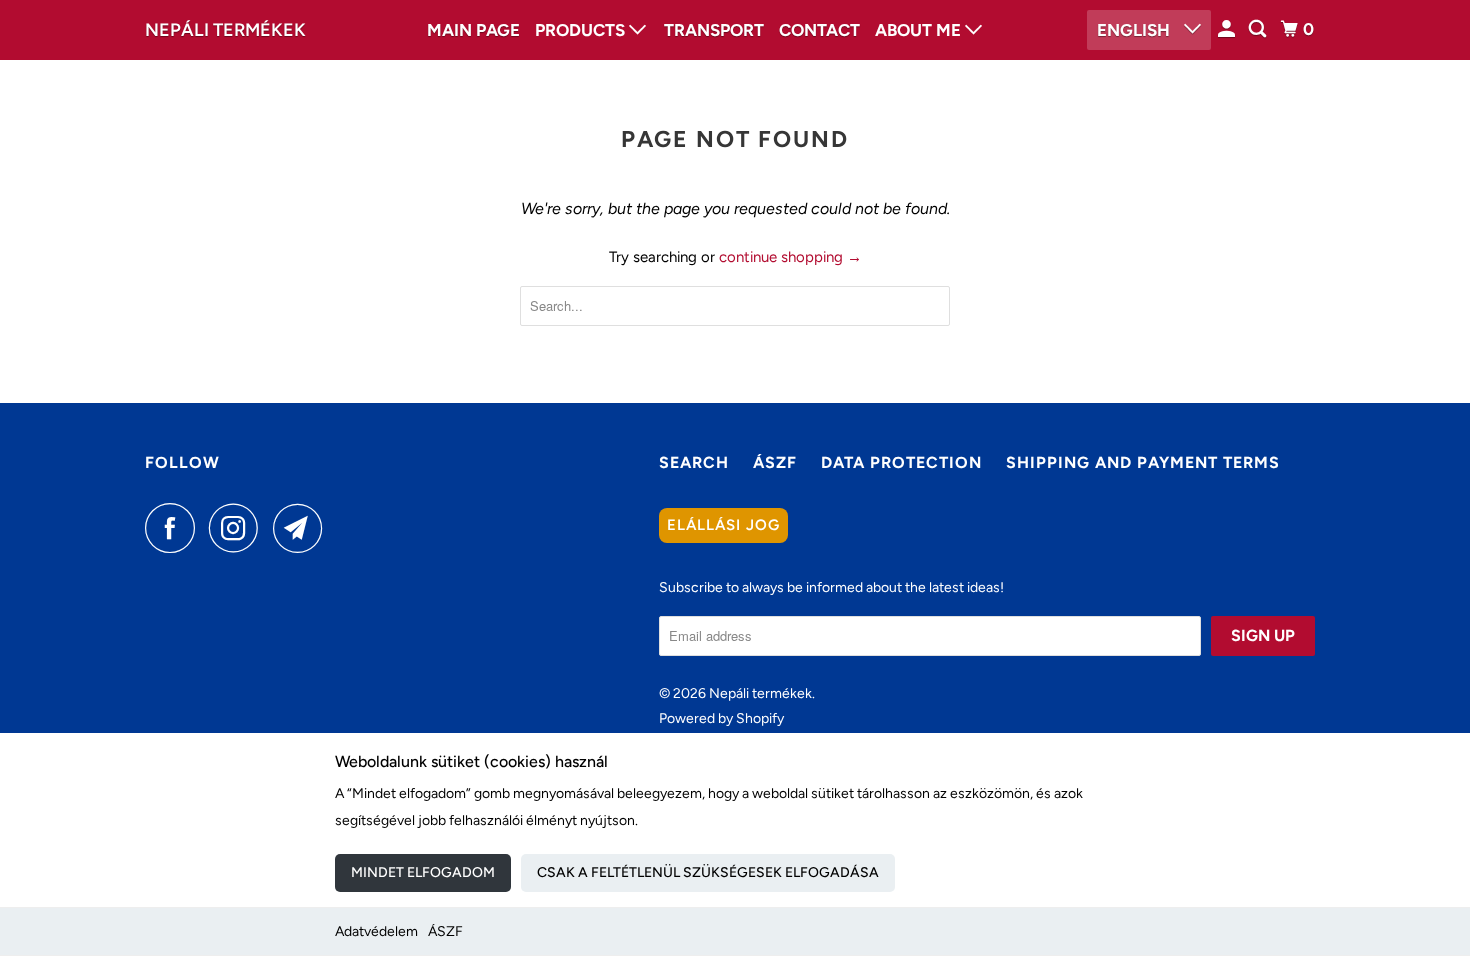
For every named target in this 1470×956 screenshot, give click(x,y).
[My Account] (1228, 29)
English (1135, 30)
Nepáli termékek (225, 30)
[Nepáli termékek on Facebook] (175, 528)
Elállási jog (723, 525)
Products (582, 30)
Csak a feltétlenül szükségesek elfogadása (708, 872)
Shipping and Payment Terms (1143, 462)
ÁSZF (445, 931)
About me (920, 30)
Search (694, 462)
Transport (714, 30)
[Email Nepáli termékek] (303, 528)
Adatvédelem (376, 931)
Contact (819, 30)
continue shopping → (790, 257)
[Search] (1259, 29)
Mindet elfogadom (423, 872)
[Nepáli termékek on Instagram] (239, 528)
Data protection (901, 462)
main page (473, 30)
